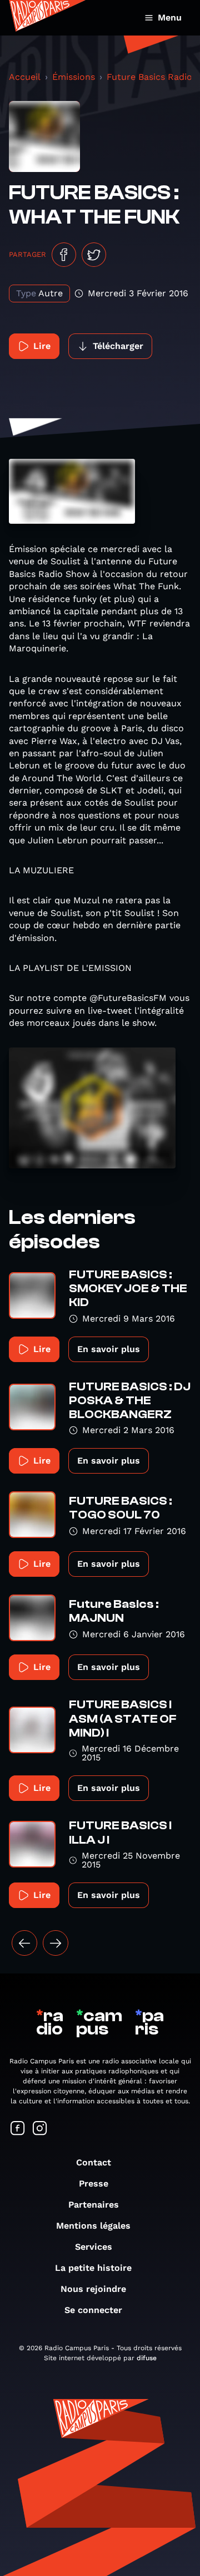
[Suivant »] (56, 1943)
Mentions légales (93, 2226)
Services (94, 2247)
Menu (170, 17)
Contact (94, 2162)
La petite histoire (93, 2268)
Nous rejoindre (93, 2289)
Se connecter (93, 2310)
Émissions (74, 77)
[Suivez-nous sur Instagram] (40, 2129)
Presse (94, 2183)
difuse (147, 2358)
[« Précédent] (24, 1943)
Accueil (25, 77)
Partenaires (94, 2205)
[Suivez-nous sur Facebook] (18, 2129)
